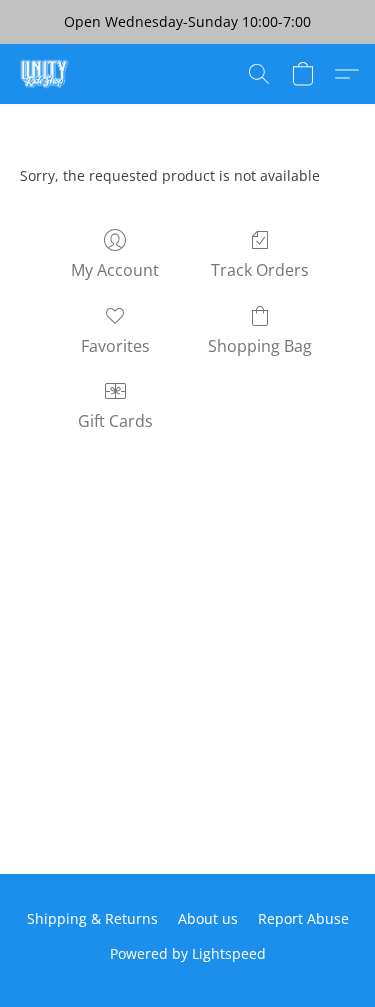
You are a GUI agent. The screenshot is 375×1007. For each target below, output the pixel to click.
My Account (115, 270)
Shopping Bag (260, 346)
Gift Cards (115, 421)
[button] (46, 74)
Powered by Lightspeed (188, 953)
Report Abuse (303, 918)
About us (208, 918)
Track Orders (260, 270)
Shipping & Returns (92, 918)
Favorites (115, 346)
